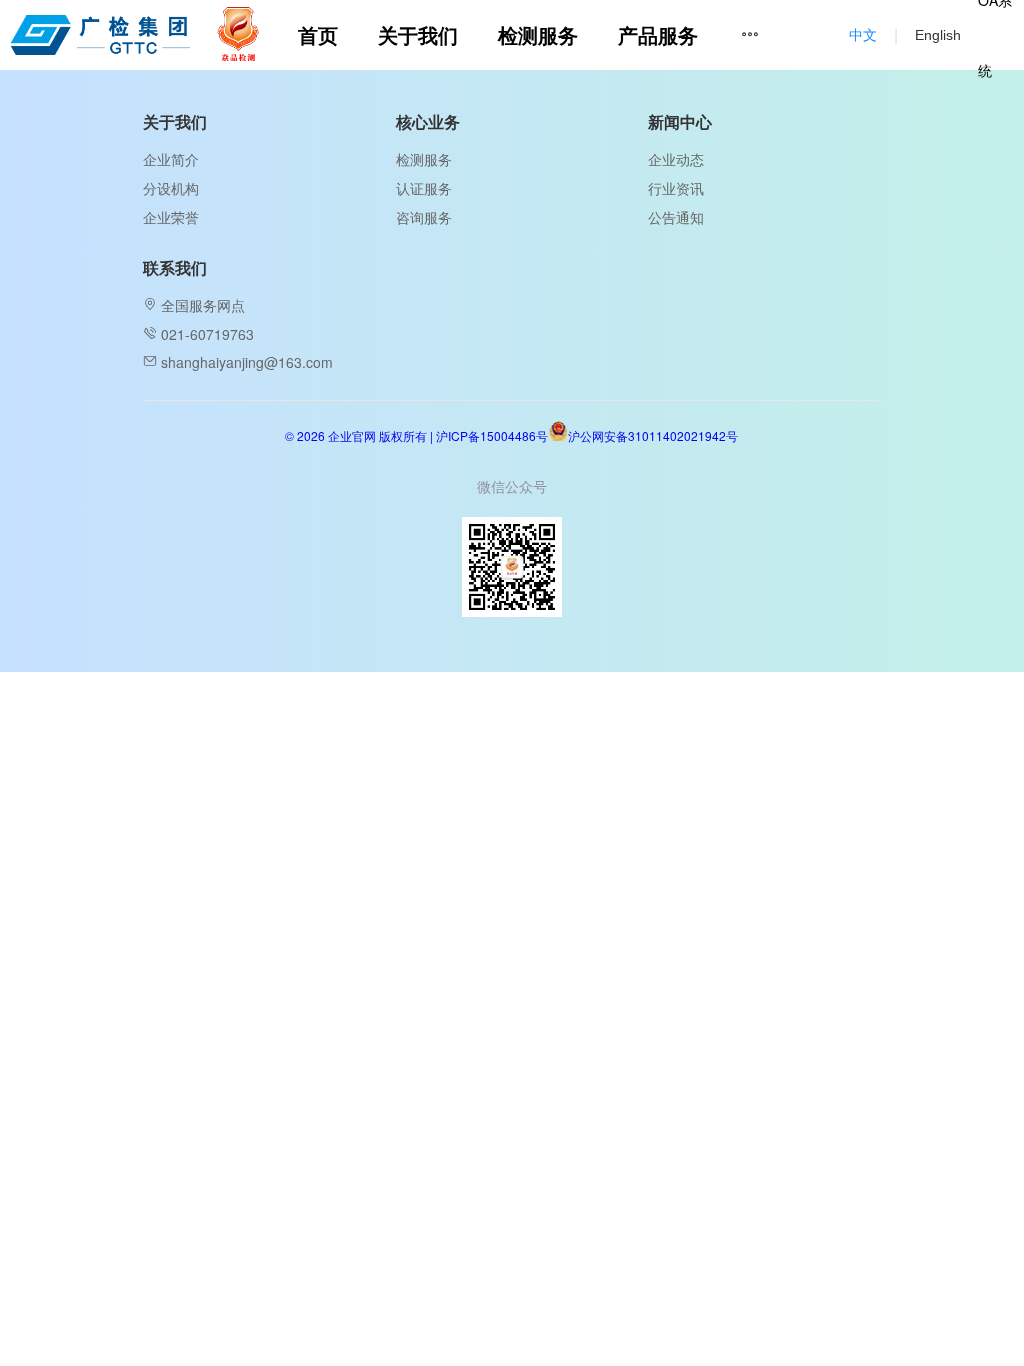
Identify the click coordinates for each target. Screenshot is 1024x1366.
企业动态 (676, 159)
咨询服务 (424, 217)
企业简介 (171, 159)
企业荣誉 (171, 217)
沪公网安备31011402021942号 (653, 435)
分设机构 (171, 188)
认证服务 (424, 188)
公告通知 (676, 217)
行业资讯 (676, 188)
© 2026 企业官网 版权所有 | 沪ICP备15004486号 (416, 435)
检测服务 (424, 159)
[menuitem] (318, 35)
